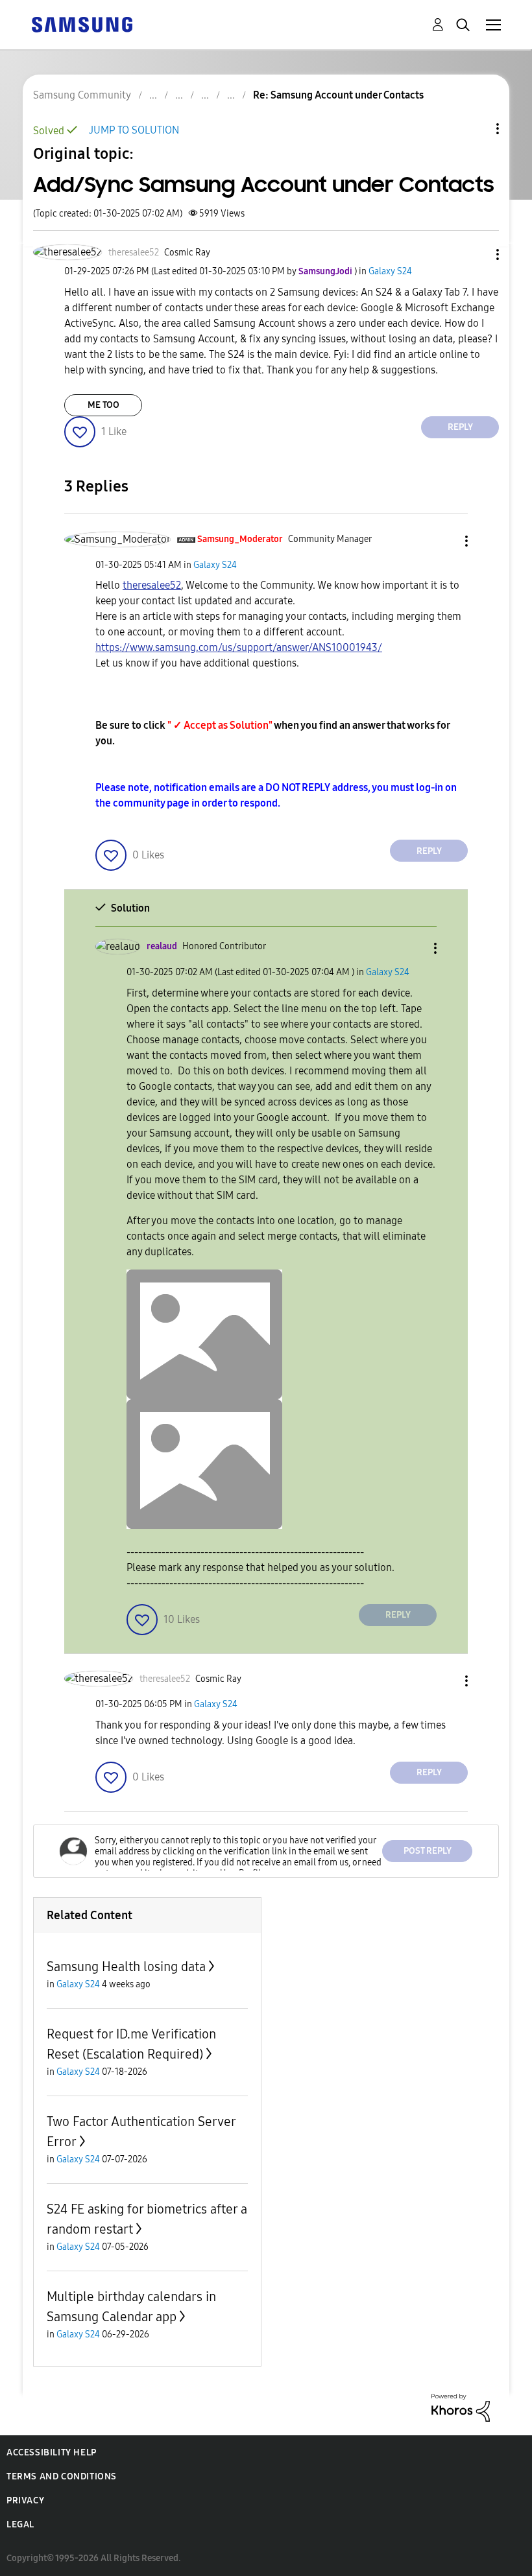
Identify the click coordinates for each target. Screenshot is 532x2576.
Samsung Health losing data (126, 1967)
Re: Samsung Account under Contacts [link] (338, 95)
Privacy (25, 2500)
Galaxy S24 (390, 271)
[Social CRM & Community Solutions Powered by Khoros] (461, 2406)
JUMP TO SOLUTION (134, 130)
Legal (20, 2524)
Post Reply (428, 1851)
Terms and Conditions (62, 2476)
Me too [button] (103, 405)
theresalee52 (152, 585)
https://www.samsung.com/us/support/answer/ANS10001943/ (239, 647)
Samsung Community (82, 95)
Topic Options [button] (476, 129)
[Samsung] (82, 24)
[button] (476, 254)
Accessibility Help (52, 2452)
